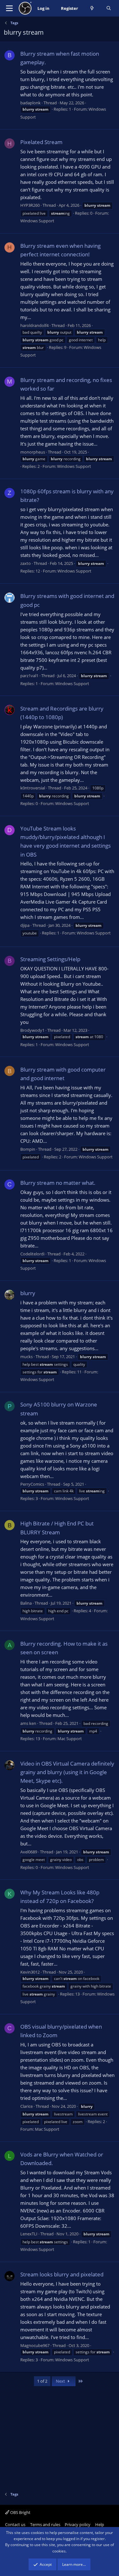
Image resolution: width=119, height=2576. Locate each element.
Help (100, 2524)
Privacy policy (78, 2524)
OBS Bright (20, 2512)
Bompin (28, 1149)
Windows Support (37, 221)
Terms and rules (45, 2524)
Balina (26, 1603)
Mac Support (70, 1739)
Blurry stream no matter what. (58, 1183)
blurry (28, 1293)
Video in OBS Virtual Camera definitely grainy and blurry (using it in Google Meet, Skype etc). (67, 1772)
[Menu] (9, 8)
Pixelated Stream (41, 142)
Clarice (26, 2106)
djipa (25, 925)
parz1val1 (29, 676)
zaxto (26, 563)
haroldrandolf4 (34, 325)
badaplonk (30, 103)
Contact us (15, 2524)
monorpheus (33, 452)
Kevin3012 (30, 1972)
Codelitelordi (32, 1254)
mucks (26, 1357)
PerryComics (32, 1484)
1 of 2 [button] (42, 2381)
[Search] (109, 8)
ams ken (28, 1723)
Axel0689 (29, 1852)
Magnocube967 (35, 2345)
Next (61, 2381)
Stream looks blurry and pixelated (62, 2274)
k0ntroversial (33, 788)
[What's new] (92, 8)
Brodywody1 (32, 1030)
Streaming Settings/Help (50, 959)
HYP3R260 (30, 205)
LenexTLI (29, 2234)
